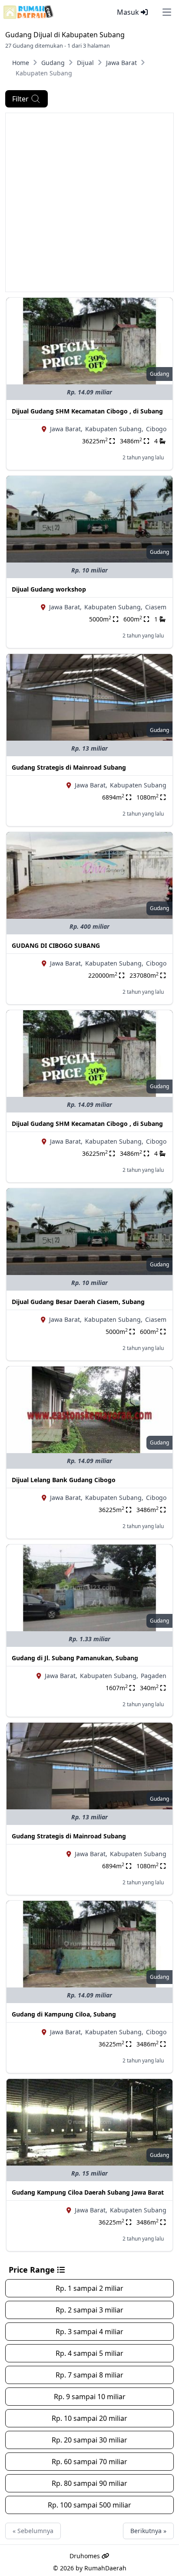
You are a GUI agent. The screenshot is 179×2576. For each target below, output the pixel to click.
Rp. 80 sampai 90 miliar (89, 2483)
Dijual (85, 63)
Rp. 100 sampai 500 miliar (89, 2505)
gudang (159, 374)
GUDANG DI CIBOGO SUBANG (56, 945)
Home (21, 63)
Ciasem (156, 607)
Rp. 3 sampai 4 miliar (89, 2332)
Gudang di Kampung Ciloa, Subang (64, 2014)
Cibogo (156, 429)
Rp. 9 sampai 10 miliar (90, 2397)
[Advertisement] (89, 202)
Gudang (53, 63)
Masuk (129, 12)
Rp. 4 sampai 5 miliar (89, 2353)
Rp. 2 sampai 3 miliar (89, 2310)
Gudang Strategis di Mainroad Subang (69, 767)
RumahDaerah (105, 2568)
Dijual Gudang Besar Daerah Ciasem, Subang (78, 1302)
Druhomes (86, 2556)
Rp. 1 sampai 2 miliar (89, 2288)
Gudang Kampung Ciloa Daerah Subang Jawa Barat (88, 2192)
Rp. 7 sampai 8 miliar (89, 2375)
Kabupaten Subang (138, 785)
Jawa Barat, (66, 429)
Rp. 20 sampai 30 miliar (89, 2440)
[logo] (28, 12)
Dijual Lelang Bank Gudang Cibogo (64, 1480)
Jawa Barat (121, 63)
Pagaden (154, 1676)
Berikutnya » (148, 2531)
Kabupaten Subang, (114, 429)
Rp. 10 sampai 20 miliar (89, 2418)
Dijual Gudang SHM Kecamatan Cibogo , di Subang (87, 411)
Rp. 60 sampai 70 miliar (89, 2462)
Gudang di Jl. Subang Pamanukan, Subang (75, 1658)
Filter (20, 99)
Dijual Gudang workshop (49, 589)
